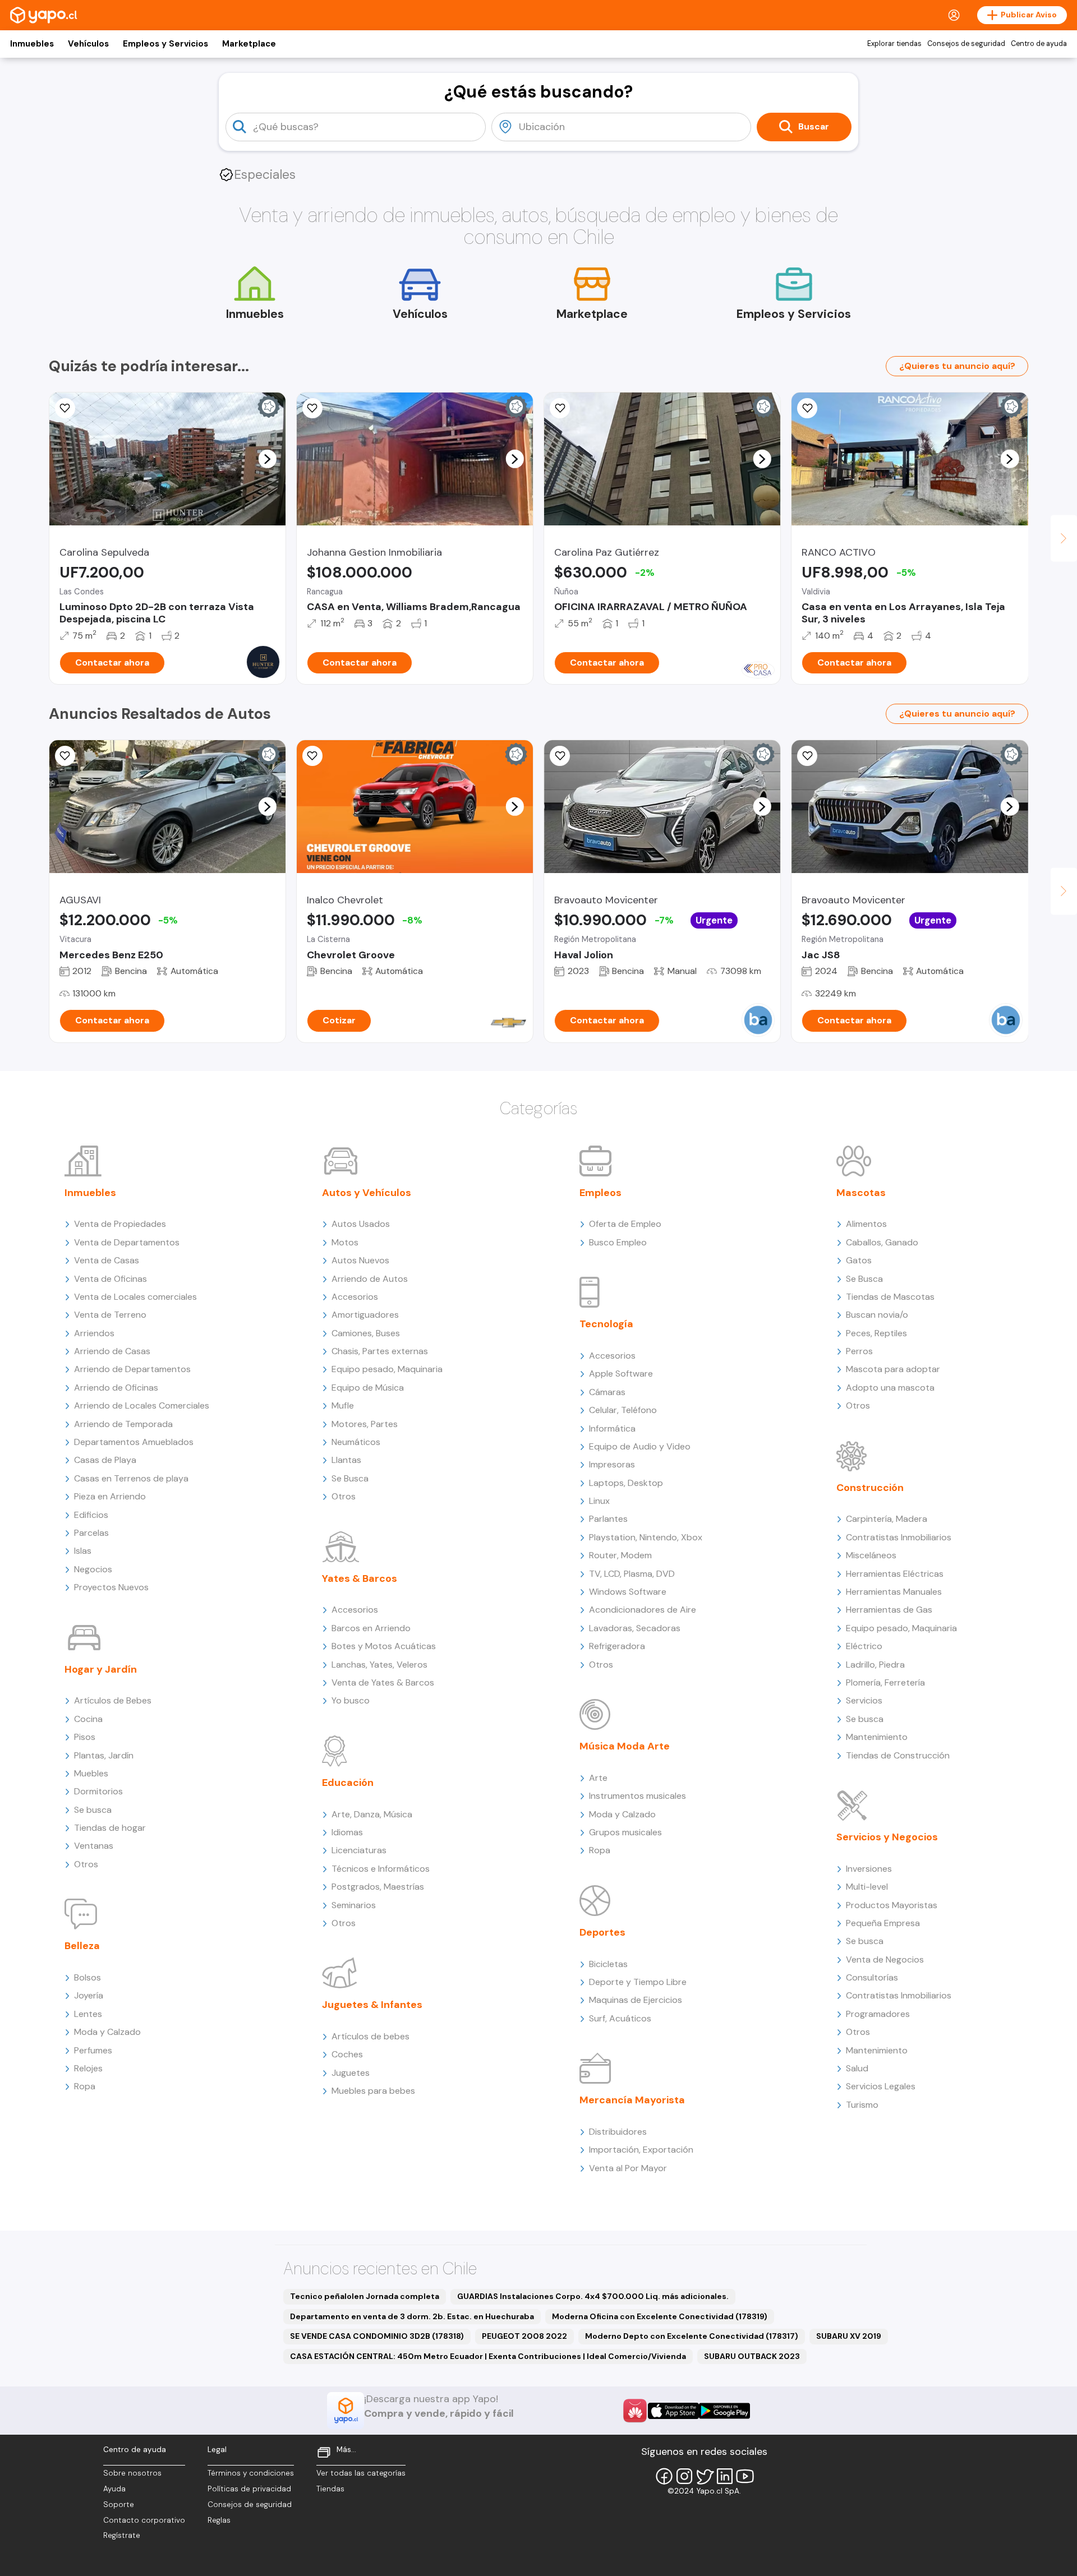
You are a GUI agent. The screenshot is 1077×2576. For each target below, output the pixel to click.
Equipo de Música (368, 1388)
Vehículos (88, 44)
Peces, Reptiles (876, 1333)
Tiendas (330, 2489)
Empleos (600, 1193)
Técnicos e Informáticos (381, 1869)
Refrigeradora (617, 1646)
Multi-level (867, 1887)
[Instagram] (684, 2476)
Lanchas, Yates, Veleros (379, 1665)
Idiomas (347, 1832)
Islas (83, 1551)
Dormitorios (98, 1791)
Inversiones (869, 1869)
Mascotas (861, 1193)
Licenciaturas (359, 1850)
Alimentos (866, 1224)
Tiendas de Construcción (898, 1755)
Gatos (859, 1260)
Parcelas (91, 1533)
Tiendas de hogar (110, 1828)
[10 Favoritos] (312, 756)
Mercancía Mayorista (632, 2100)
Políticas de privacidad (249, 2489)
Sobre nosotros (132, 2473)
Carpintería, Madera (887, 1519)
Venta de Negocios (885, 1959)
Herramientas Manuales (894, 1592)
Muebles (91, 1773)
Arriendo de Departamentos (132, 1369)
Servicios (864, 1700)
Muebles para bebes (373, 2091)
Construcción (870, 1488)
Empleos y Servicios (165, 44)
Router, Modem (620, 1555)
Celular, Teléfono (623, 1410)
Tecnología (606, 1324)
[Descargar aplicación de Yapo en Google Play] (724, 2411)
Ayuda (114, 2489)
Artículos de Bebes (113, 1700)
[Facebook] (664, 2476)
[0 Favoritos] (312, 408)
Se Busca (350, 1478)
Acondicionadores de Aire (643, 1610)
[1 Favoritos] (65, 408)
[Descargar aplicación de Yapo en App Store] (673, 2411)
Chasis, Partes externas (380, 1351)
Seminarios (354, 1905)
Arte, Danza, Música (372, 1814)
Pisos (85, 1737)
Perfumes (93, 2050)
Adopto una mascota (890, 1388)
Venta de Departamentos (127, 1242)
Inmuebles (32, 44)
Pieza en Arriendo (110, 1496)
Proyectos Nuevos (111, 1587)
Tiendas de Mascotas (890, 1297)
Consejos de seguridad (966, 44)
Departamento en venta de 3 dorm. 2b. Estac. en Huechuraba (412, 2316)
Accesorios (355, 1297)
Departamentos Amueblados (134, 1442)
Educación (348, 1783)
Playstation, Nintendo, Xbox (646, 1537)
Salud (857, 2068)
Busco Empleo (618, 1242)
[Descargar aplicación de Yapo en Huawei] (635, 2411)
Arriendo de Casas (112, 1351)
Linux (599, 1501)
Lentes (88, 2014)
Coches (347, 2054)
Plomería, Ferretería (885, 1682)
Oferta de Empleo (625, 1224)
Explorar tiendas (894, 44)
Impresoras (612, 1464)
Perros (859, 1351)
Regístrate (122, 2535)
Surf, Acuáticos (620, 2018)
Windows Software (628, 1592)
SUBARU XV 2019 (849, 2336)
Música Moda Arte (625, 1746)
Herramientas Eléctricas (895, 1574)
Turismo (862, 2105)
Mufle (343, 1405)
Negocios (93, 1569)
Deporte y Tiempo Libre (638, 1982)
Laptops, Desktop (626, 1483)
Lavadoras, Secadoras (635, 1628)
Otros (86, 1864)
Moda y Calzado (107, 2032)
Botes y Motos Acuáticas (384, 1646)
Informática (612, 1428)
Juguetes (351, 2073)
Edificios (91, 1515)
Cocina (88, 1719)
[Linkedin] (725, 2476)
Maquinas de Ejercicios (636, 2000)
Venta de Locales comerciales (135, 1297)
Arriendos (94, 1333)
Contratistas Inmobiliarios (899, 1537)
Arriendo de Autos (370, 1279)
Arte (598, 1778)
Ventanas (94, 1846)
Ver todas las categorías (361, 2473)
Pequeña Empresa (883, 1923)
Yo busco (351, 1700)
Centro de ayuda (1039, 44)
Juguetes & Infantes (372, 2005)
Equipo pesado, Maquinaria (387, 1369)
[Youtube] (745, 2476)
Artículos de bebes (370, 2036)
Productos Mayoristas (892, 1905)
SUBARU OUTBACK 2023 (752, 2356)
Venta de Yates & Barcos (383, 1682)
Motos (345, 1242)
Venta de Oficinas (111, 1279)
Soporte (119, 2505)
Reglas (219, 2520)
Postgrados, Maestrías (378, 1887)
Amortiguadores (365, 1315)
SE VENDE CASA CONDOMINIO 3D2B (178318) (377, 2336)
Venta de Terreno (110, 1315)
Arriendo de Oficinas (116, 1388)
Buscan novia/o (877, 1315)
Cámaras (607, 1392)
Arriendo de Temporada (123, 1424)
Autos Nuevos (360, 1260)
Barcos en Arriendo (371, 1628)
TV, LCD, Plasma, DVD (632, 1574)
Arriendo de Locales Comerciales (142, 1405)
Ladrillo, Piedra (875, 1665)
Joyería (89, 1995)
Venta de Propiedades (120, 1224)
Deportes (602, 1932)
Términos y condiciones (251, 2473)
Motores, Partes (365, 1424)
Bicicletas (608, 1964)
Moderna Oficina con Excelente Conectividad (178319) (660, 2316)
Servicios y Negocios (887, 1837)
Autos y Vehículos (367, 1193)
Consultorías (872, 1977)
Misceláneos (871, 1555)
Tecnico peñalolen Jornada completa (365, 2296)
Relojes (88, 2068)
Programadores (878, 2014)
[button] (267, 459)
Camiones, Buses (366, 1333)
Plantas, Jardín (104, 1755)
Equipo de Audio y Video (640, 1446)
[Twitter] (705, 2476)
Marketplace (249, 44)
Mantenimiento (877, 1737)
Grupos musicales (625, 1832)
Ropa (85, 2086)
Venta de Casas (107, 1260)
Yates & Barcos (360, 1578)
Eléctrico (864, 1646)
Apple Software (621, 1374)
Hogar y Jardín (101, 1669)
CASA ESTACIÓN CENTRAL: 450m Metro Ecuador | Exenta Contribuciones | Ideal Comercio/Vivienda (488, 2356)
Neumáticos (356, 1442)
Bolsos (88, 1977)
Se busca (93, 1810)
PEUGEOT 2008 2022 (524, 2336)
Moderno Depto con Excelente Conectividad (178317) (692, 2336)
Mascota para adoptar (893, 1369)
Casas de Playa (105, 1460)
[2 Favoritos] (65, 756)
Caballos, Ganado (882, 1242)
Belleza (82, 1946)
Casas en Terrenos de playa (131, 1478)
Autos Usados (361, 1224)
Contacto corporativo (144, 2520)
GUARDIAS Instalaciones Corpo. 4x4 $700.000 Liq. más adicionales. (593, 2296)
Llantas (346, 1460)
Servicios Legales (881, 2086)
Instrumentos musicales (638, 1796)
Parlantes (608, 1519)
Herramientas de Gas (889, 1610)
